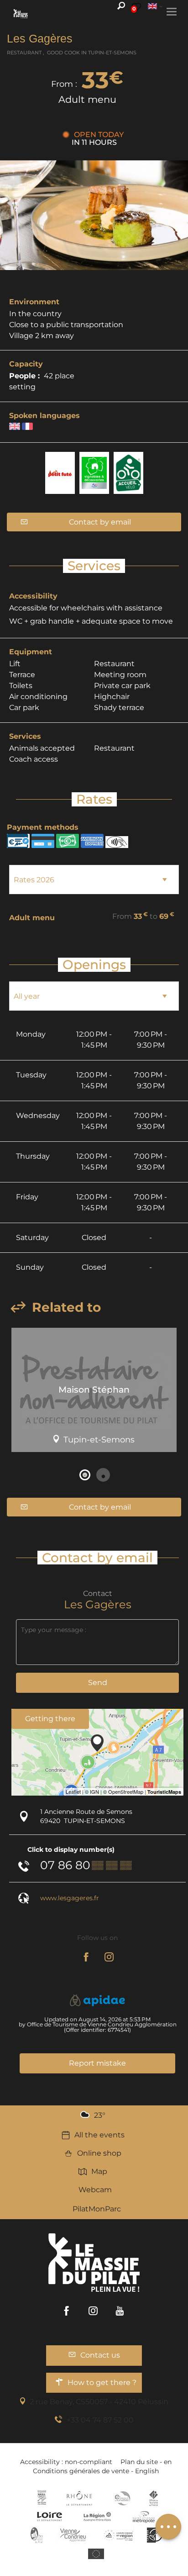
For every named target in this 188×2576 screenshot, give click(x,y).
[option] (94, 1393)
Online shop (99, 2153)
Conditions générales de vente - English (96, 2471)
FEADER (119, 2535)
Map (99, 2171)
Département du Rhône (79, 2498)
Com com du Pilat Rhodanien (122, 2498)
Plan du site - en (146, 2462)
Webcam (95, 2190)
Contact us (100, 2355)
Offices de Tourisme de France (154, 2498)
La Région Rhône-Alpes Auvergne (97, 2517)
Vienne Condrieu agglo (74, 2535)
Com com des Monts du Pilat (42, 2498)
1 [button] (85, 1475)
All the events (99, 2135)
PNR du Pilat (37, 2535)
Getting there (50, 1719)
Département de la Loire (50, 2517)
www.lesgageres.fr (70, 1898)
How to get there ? (102, 2383)
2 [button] (103, 1475)
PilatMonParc (97, 2209)
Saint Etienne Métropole (144, 2517)
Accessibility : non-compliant (66, 2462)
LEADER (154, 2535)
